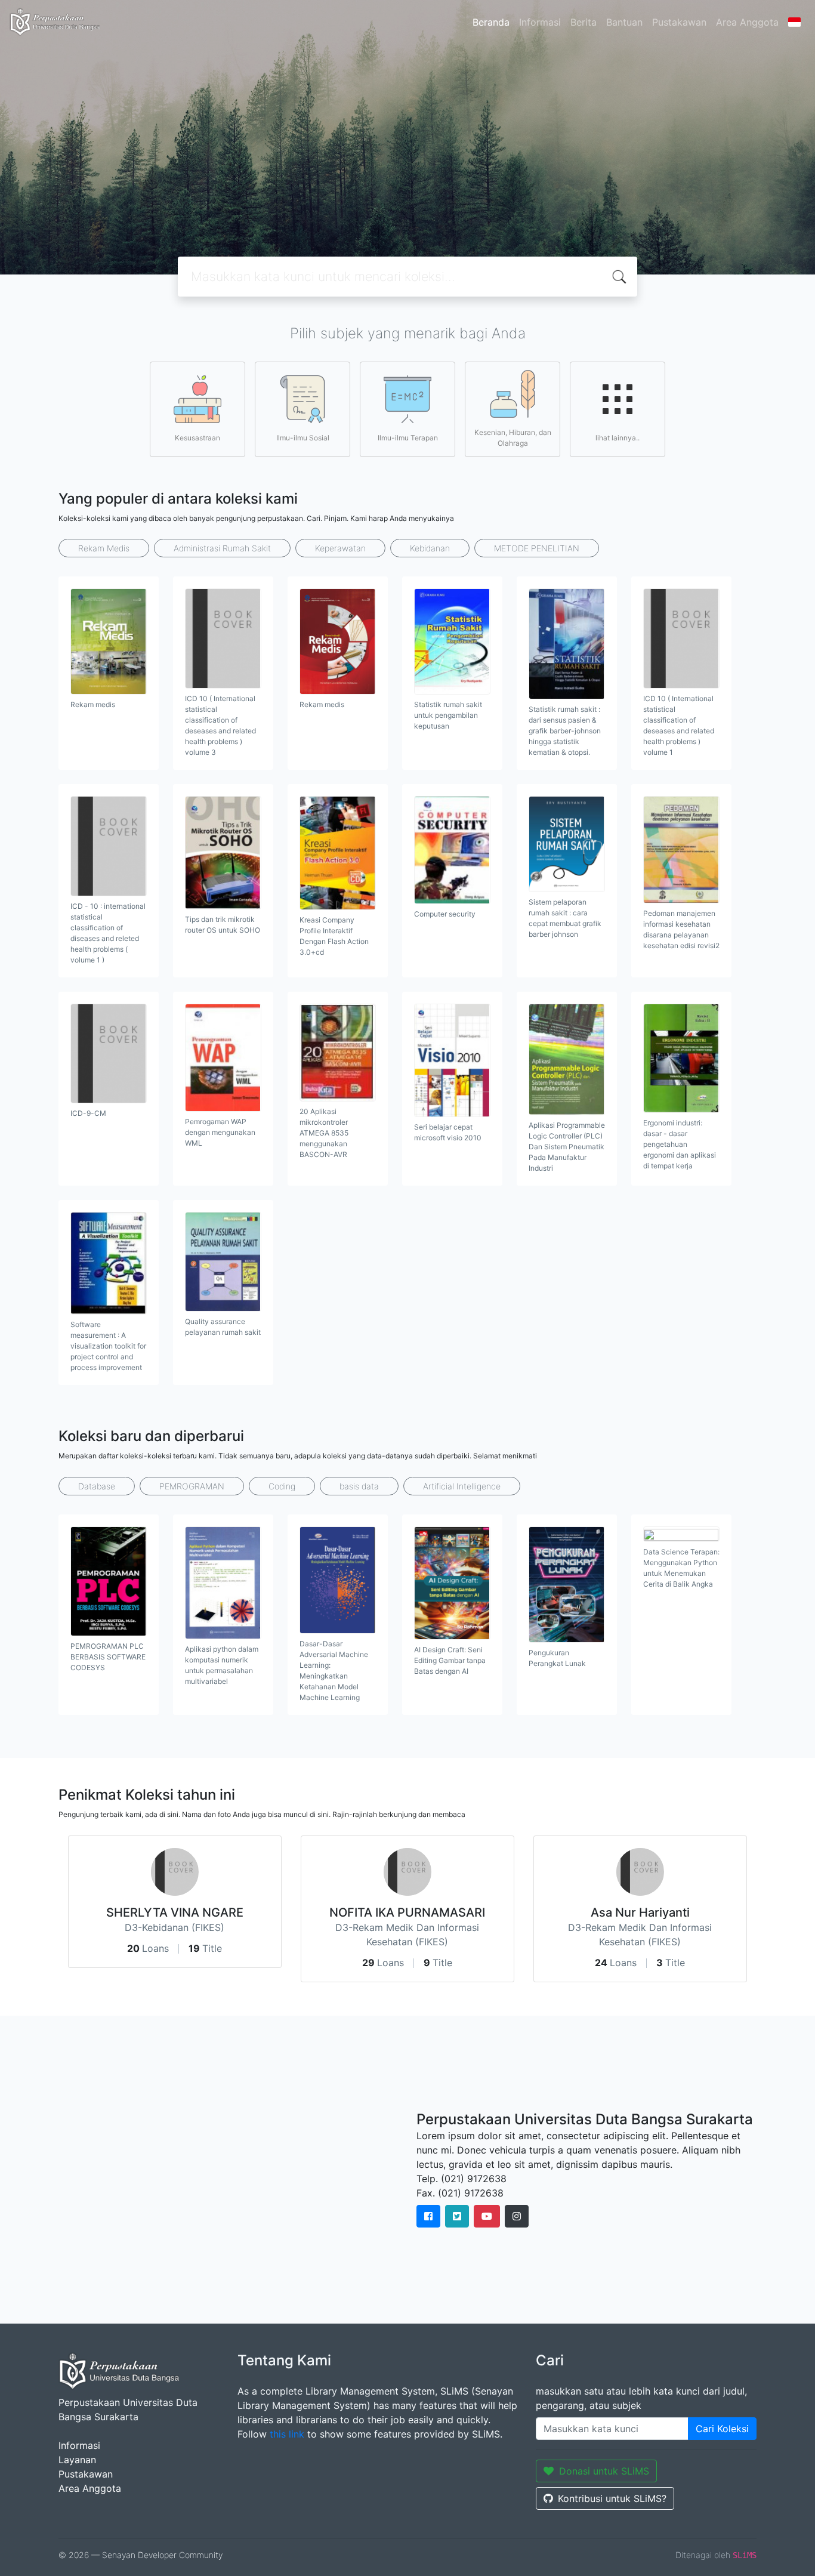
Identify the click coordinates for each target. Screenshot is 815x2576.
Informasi (540, 22)
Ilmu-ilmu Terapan (408, 438)
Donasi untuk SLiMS (604, 2471)
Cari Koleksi (722, 2429)
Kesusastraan (197, 438)
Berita (584, 22)
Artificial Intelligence (462, 1486)
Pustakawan (679, 22)
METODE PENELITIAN (537, 548)
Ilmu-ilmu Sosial (303, 438)
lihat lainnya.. (618, 438)
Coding (282, 1486)
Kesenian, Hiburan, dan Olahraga (513, 438)
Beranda (491, 22)
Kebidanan (430, 548)
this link (287, 2434)
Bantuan (624, 22)
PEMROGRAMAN (192, 1486)
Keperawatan (340, 548)
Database (97, 1486)
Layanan (77, 2460)
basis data (359, 1486)
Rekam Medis (104, 548)
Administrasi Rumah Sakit (222, 548)
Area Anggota (747, 22)
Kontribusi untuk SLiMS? (612, 2498)
